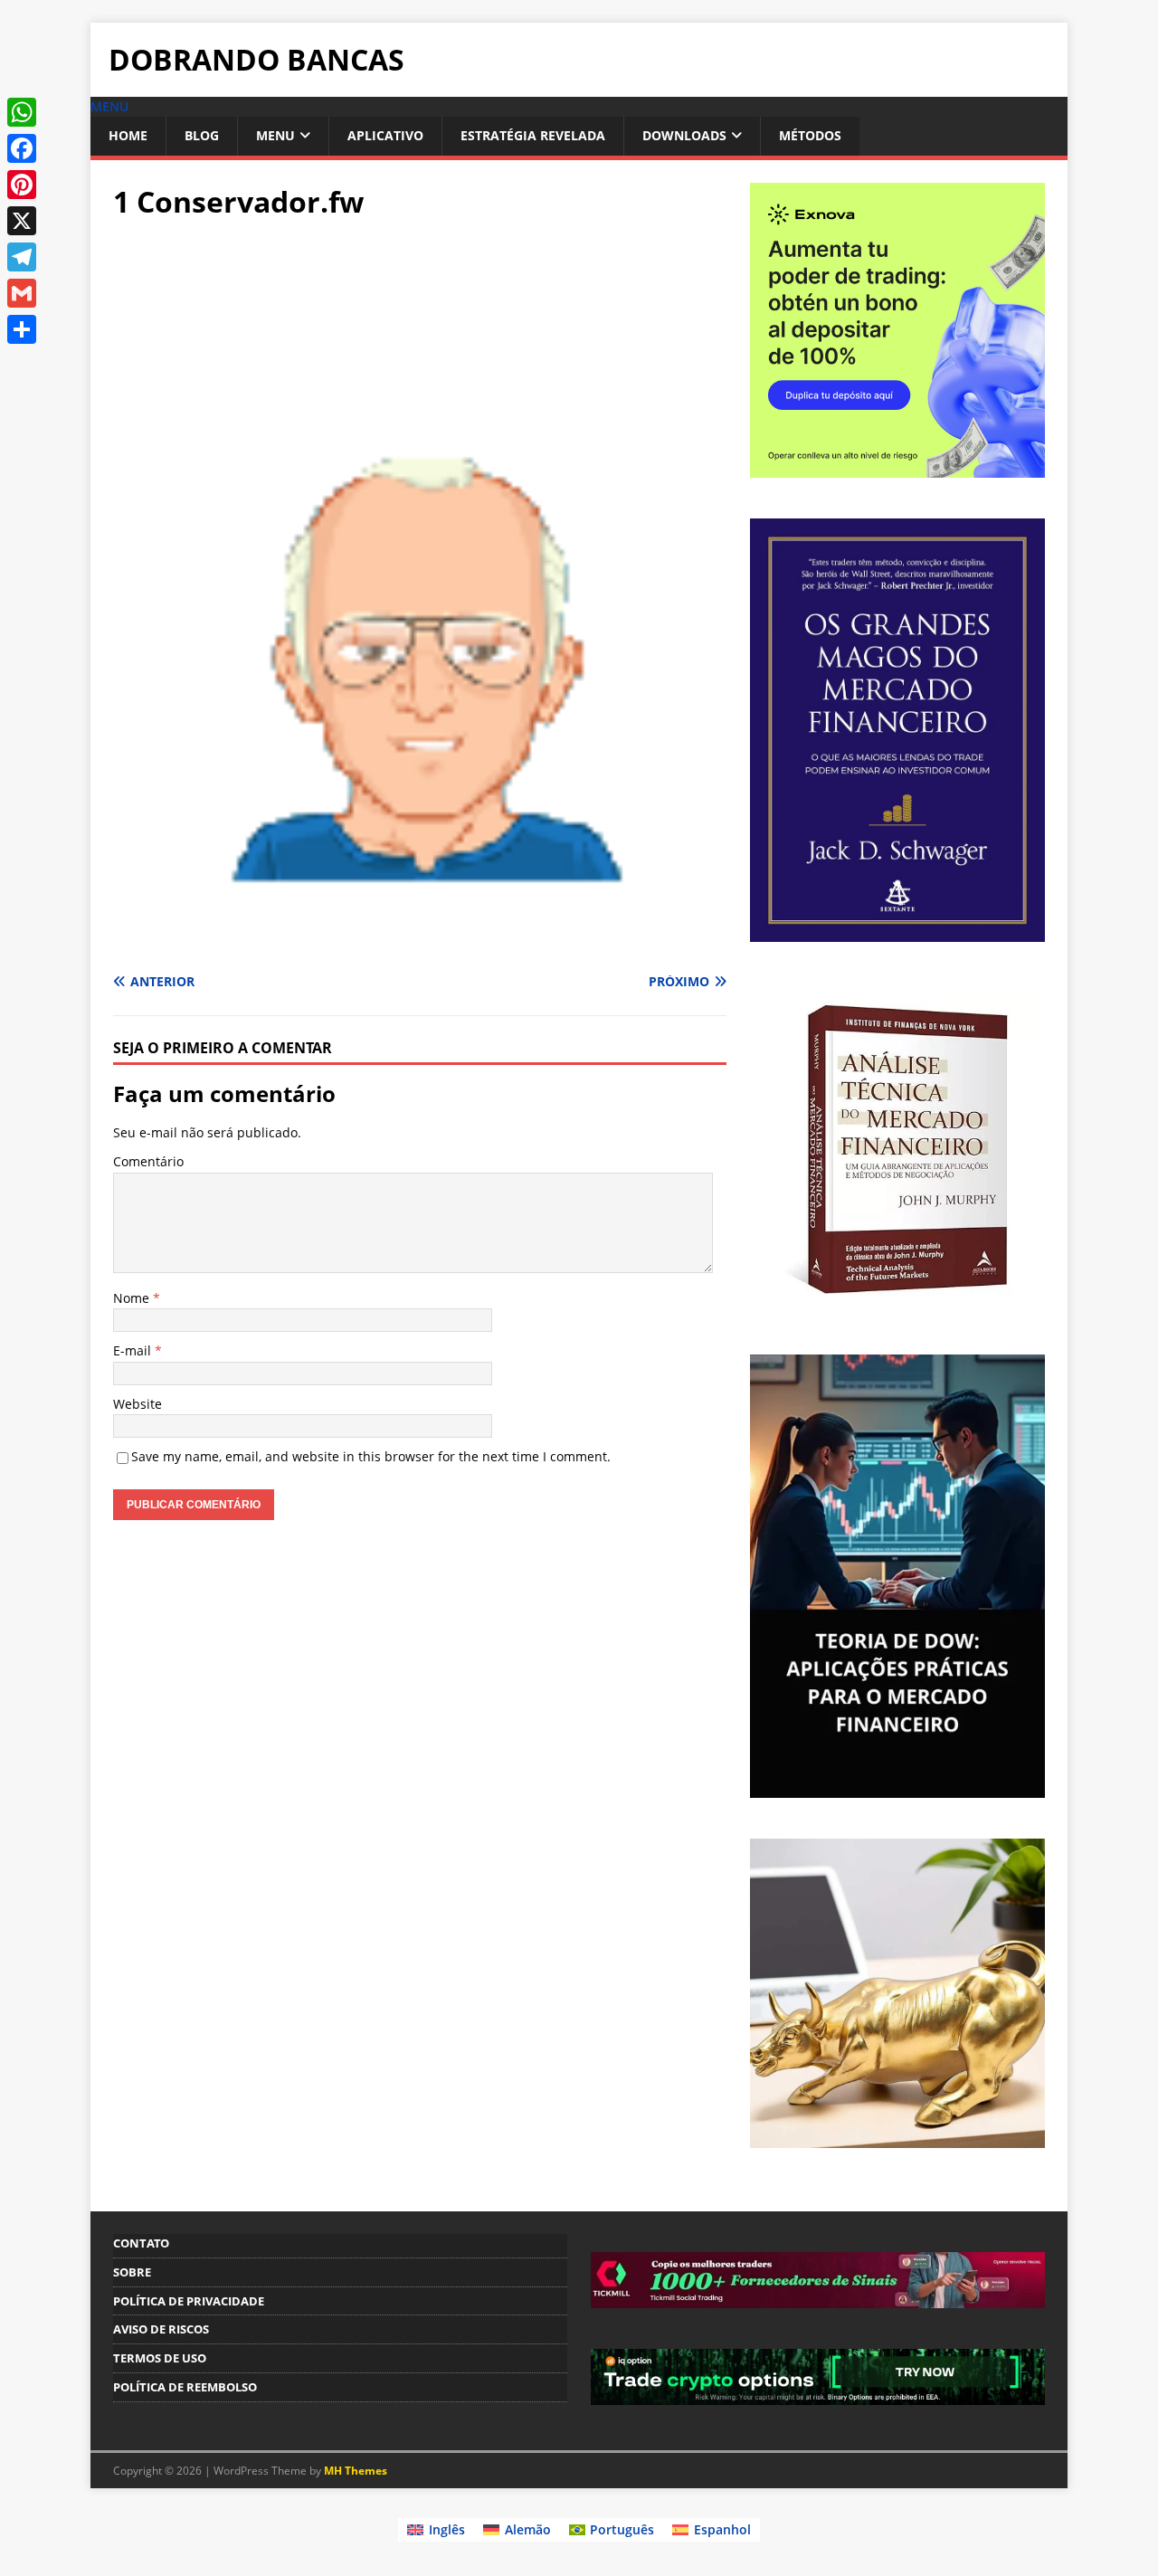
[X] (22, 221)
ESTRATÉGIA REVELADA (533, 135)
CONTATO (141, 2243)
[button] (109, 106)
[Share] (22, 329)
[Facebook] (22, 148)
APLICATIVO (385, 135)
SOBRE (132, 2272)
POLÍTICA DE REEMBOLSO (185, 2387)
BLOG (202, 135)
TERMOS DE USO (160, 2358)
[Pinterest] (22, 185)
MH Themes (356, 2471)
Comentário (148, 1161)
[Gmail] (22, 293)
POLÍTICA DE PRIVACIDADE (189, 2301)
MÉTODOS (810, 135)
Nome (133, 1298)
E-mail (134, 1350)
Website (138, 1404)
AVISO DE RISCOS (161, 2329)
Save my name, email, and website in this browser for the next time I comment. (371, 1456)
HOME (128, 135)
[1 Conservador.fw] (420, 947)
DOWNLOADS (684, 135)
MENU (275, 135)
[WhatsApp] (22, 112)
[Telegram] (22, 257)
